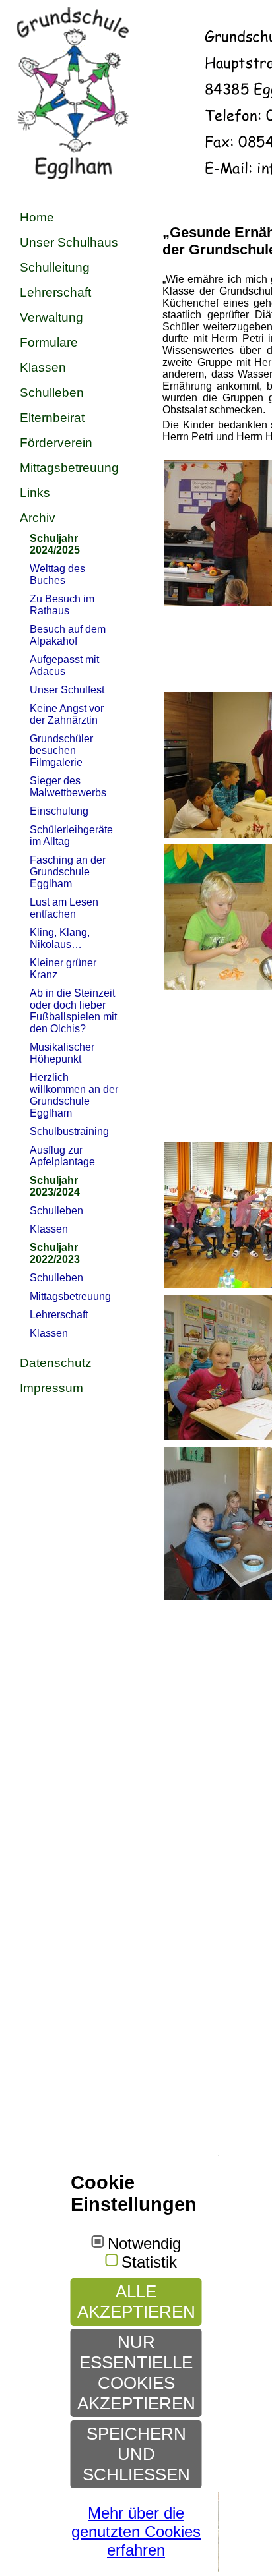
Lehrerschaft (55, 292)
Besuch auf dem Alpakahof (68, 635)
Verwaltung (51, 317)
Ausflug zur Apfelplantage (62, 1156)
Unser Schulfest (67, 690)
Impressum (51, 1388)
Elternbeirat (52, 418)
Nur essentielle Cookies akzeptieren (136, 2373)
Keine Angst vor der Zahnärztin (67, 714)
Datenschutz (56, 1363)
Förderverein (56, 443)
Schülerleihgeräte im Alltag (71, 835)
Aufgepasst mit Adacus (64, 665)
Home (37, 217)
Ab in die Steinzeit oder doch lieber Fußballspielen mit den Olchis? (73, 1011)
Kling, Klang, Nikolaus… (60, 938)
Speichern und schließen (136, 2454)
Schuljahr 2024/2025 (55, 544)
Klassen (43, 367)
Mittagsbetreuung (69, 468)
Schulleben (52, 393)
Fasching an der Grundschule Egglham (68, 872)
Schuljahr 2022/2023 (55, 1253)
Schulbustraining (69, 1131)
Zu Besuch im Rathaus (62, 605)
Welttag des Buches (57, 574)
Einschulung (59, 811)
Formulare (49, 342)
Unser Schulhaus (69, 242)
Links (35, 493)
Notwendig (144, 2244)
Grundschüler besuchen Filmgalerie (61, 750)
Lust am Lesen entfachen (64, 908)
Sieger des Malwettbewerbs (68, 787)
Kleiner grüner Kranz (63, 969)
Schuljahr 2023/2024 (55, 1186)
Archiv (38, 518)
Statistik (149, 2262)
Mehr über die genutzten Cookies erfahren (136, 2532)
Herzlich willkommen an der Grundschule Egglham (74, 1095)
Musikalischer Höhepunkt (62, 1053)
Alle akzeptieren (136, 2301)
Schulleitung (55, 267)
